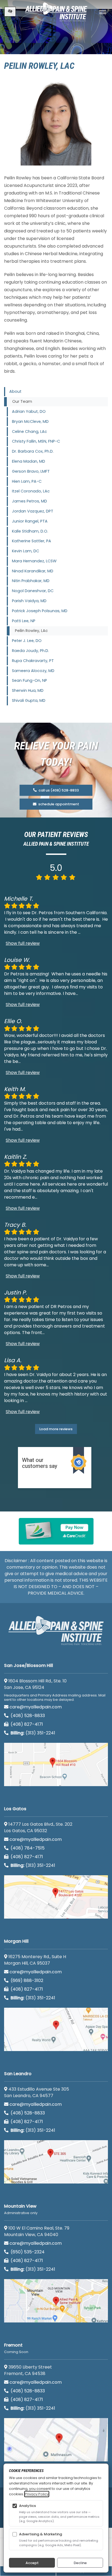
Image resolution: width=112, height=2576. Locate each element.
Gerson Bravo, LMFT (31, 471)
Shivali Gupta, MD (29, 700)
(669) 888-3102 (26, 1980)
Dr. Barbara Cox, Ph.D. (33, 451)
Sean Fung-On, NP (29, 680)
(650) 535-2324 (28, 2252)
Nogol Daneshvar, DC (33, 591)
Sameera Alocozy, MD (33, 671)
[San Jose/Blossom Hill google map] (56, 1764)
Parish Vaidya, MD (29, 601)
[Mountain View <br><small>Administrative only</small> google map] (56, 2301)
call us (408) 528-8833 (58, 790)
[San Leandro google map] (56, 2162)
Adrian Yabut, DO (29, 411)
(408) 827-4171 (26, 1724)
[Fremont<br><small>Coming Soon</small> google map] (56, 2440)
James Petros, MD (29, 501)
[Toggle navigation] (103, 12)
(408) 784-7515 (27, 1848)
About (15, 391)
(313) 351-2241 (33, 1733)
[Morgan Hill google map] (56, 2029)
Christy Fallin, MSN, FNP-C (36, 441)
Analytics (27, 2506)
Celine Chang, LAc (29, 432)
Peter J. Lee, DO (27, 641)
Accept (32, 2563)
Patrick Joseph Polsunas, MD (40, 611)
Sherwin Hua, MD (28, 690)
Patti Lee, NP (24, 621)
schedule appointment (58, 804)
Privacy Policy (37, 2494)
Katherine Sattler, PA (32, 541)
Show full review (23, 943)
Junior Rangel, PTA (30, 521)
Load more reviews (56, 1429)
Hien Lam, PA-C (27, 481)
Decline (80, 2563)
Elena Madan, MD (29, 461)
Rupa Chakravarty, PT (33, 661)
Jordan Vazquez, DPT (33, 511)
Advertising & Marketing (41, 2534)
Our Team (22, 401)
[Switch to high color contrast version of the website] (10, 12)
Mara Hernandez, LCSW (34, 561)
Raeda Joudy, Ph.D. (30, 651)
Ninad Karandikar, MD (33, 571)
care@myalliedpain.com (36, 1707)
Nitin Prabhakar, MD (31, 581)
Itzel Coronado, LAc (31, 491)
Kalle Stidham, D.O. (30, 531)
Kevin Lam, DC (26, 551)
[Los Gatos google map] (56, 1897)
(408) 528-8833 (27, 1716)
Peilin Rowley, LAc (31, 631)
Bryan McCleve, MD (30, 421)
